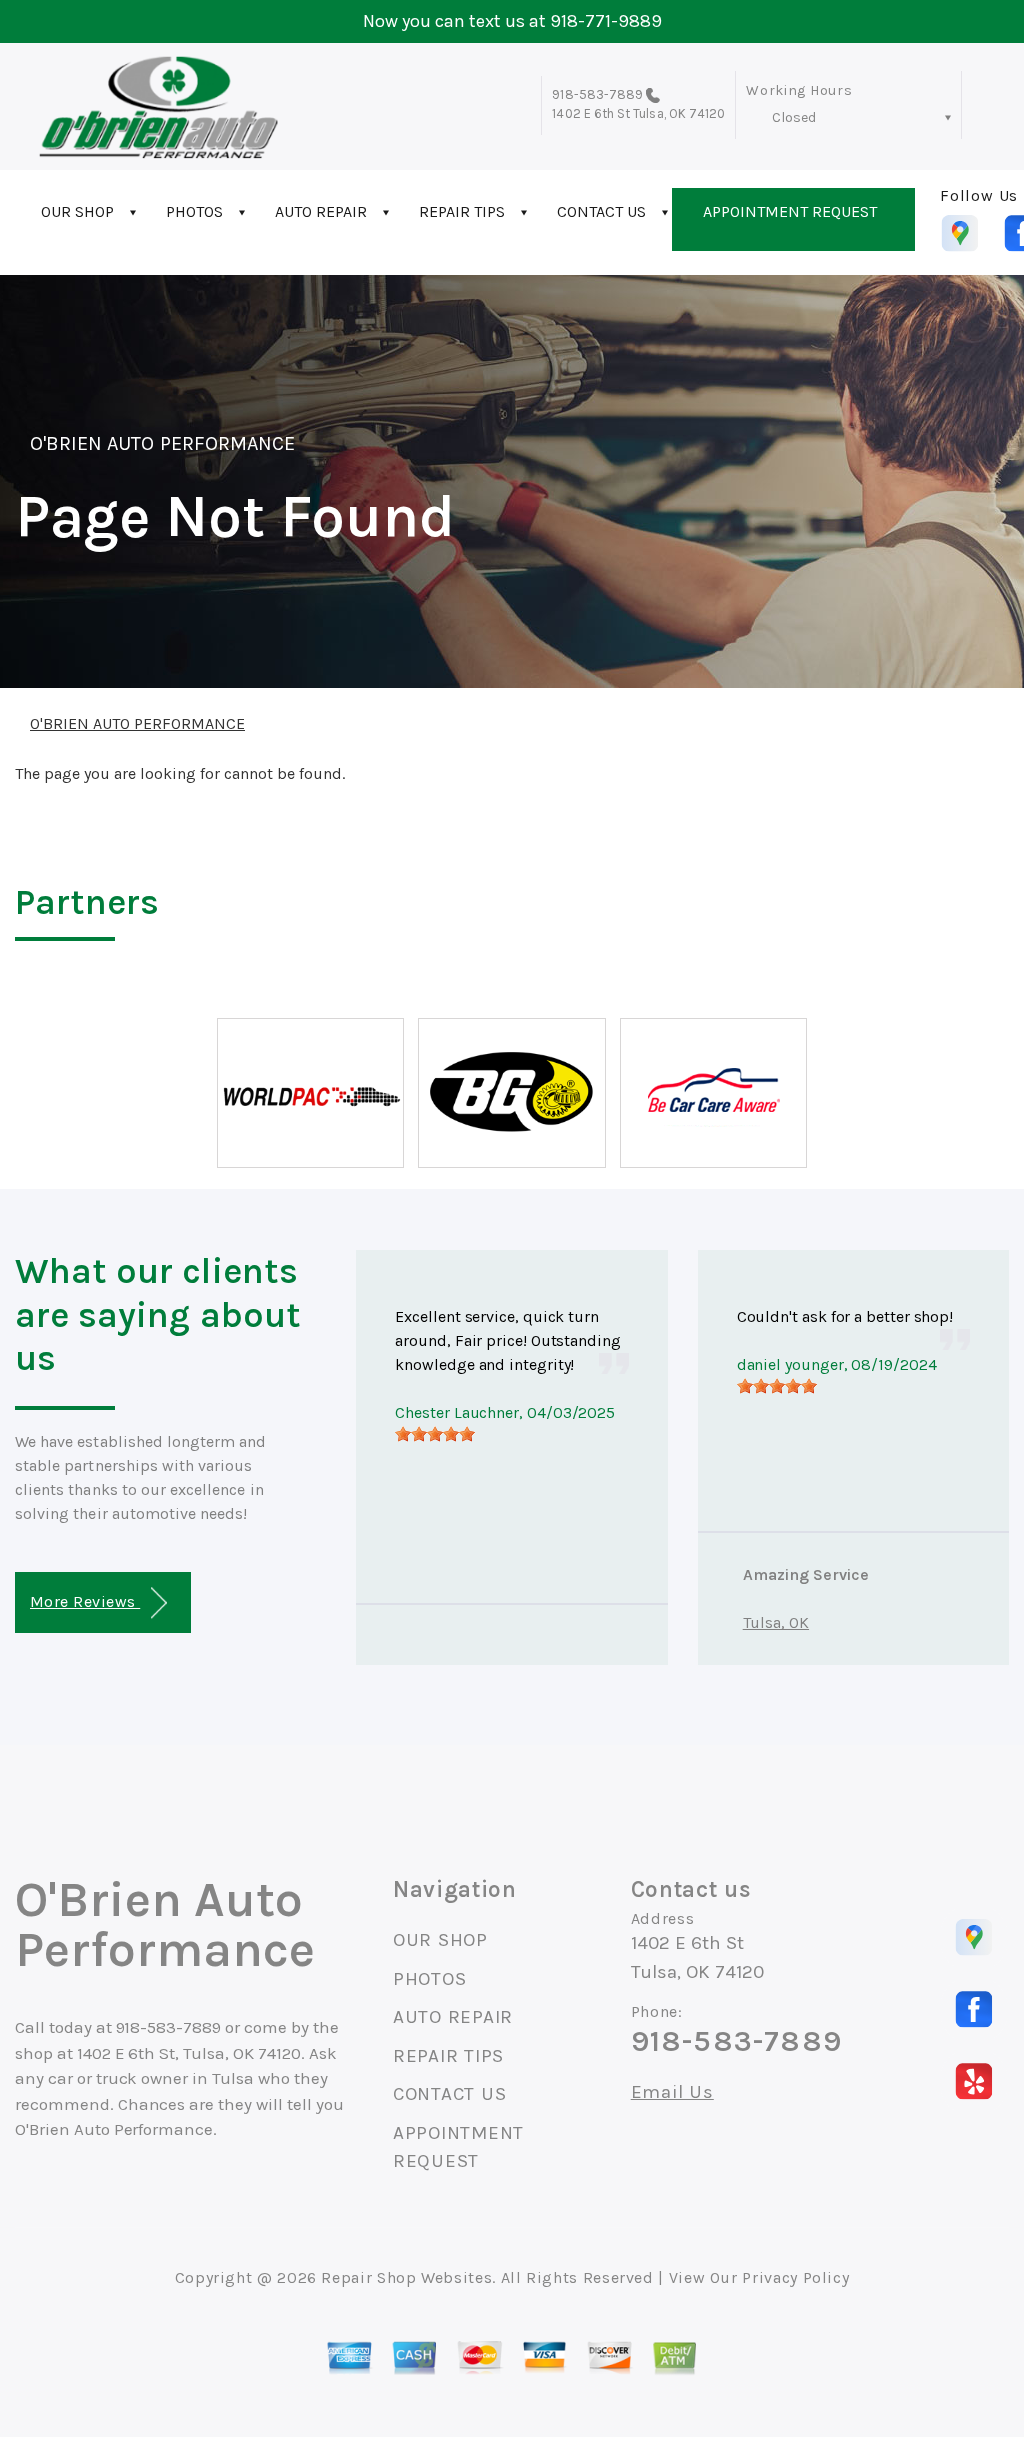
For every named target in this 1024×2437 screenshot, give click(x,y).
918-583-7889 (597, 94)
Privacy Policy (795, 2277)
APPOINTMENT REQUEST (790, 211)
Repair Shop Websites (406, 2277)
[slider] (435, 1434)
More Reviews (85, 1601)
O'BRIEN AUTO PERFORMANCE (162, 443)
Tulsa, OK (776, 1622)
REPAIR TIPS (462, 211)
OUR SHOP (77, 211)
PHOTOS (194, 211)
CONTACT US (601, 211)
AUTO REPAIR (321, 211)
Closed (794, 117)
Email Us (672, 2092)
